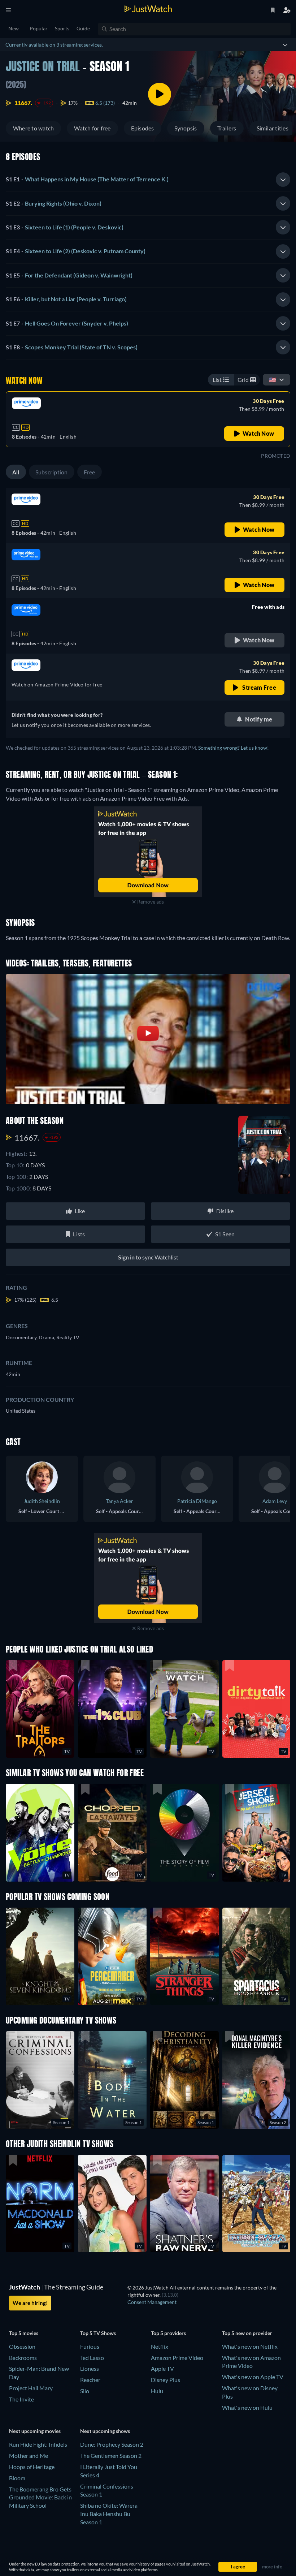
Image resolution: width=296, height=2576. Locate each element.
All (16, 472)
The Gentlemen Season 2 (111, 2456)
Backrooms (23, 2358)
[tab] (148, 180)
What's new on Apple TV (253, 2377)
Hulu (157, 2391)
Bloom (17, 2478)
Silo (85, 2391)
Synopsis (186, 128)
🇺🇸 (273, 380)
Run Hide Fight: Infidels (38, 2444)
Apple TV (162, 2368)
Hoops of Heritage (32, 2467)
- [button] (87, 179)
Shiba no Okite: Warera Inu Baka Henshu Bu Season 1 (109, 2514)
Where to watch (33, 128)
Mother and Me (29, 2456)
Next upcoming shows (105, 2431)
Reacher (90, 2380)
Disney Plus (166, 2380)
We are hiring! (30, 2303)
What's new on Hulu (247, 2407)
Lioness (90, 2368)
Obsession (22, 2346)
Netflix (160, 2346)
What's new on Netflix (250, 2346)
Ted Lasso (92, 2358)
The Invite (21, 2399)
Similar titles (273, 128)
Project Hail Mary (31, 2388)
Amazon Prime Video (177, 2358)
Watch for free (92, 128)
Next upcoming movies (35, 2431)
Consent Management (152, 2302)
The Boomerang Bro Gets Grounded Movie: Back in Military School (40, 2497)
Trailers (227, 128)
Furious (90, 2346)
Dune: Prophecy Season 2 (112, 2444)
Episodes (143, 128)
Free (90, 472)
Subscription (52, 472)
